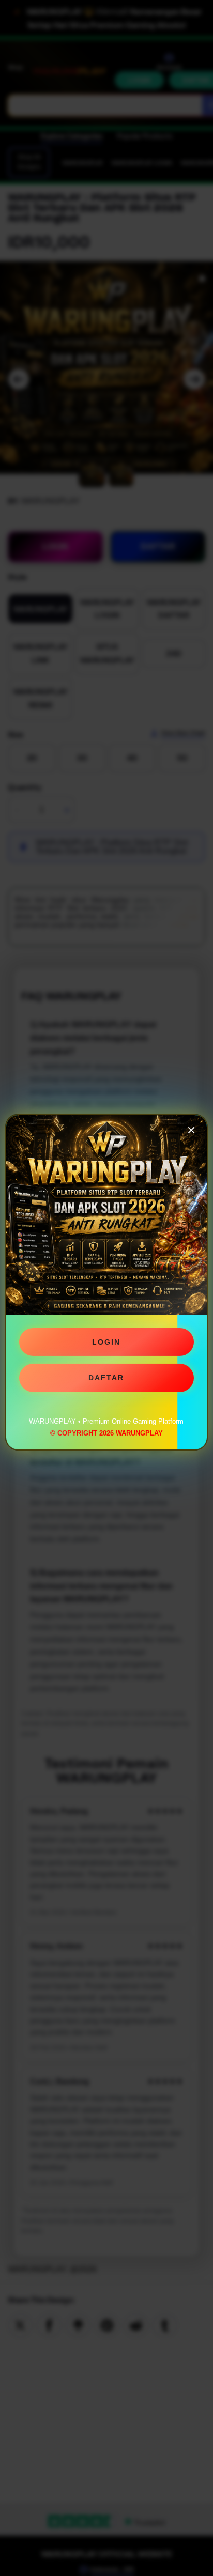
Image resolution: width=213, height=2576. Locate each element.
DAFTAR (106, 1381)
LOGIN (106, 1345)
